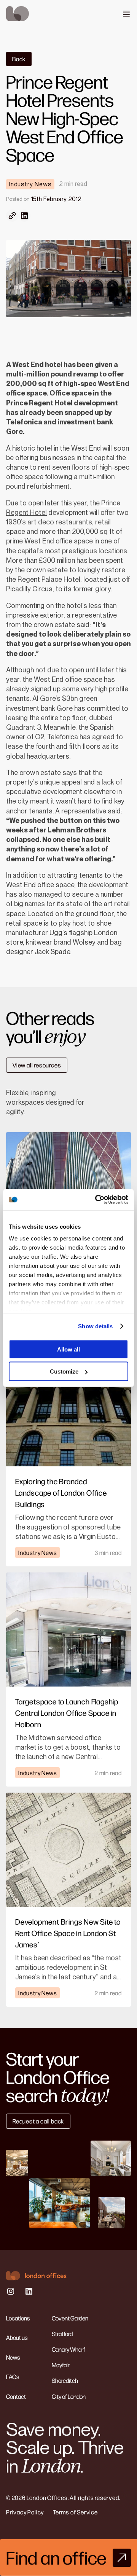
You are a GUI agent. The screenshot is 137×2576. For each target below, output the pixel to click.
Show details (95, 1326)
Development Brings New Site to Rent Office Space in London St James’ (68, 1933)
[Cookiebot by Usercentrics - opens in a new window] (97, 1200)
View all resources (37, 1065)
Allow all (68, 1349)
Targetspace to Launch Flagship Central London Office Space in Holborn (67, 1713)
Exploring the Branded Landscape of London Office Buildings (61, 1492)
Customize (64, 1371)
